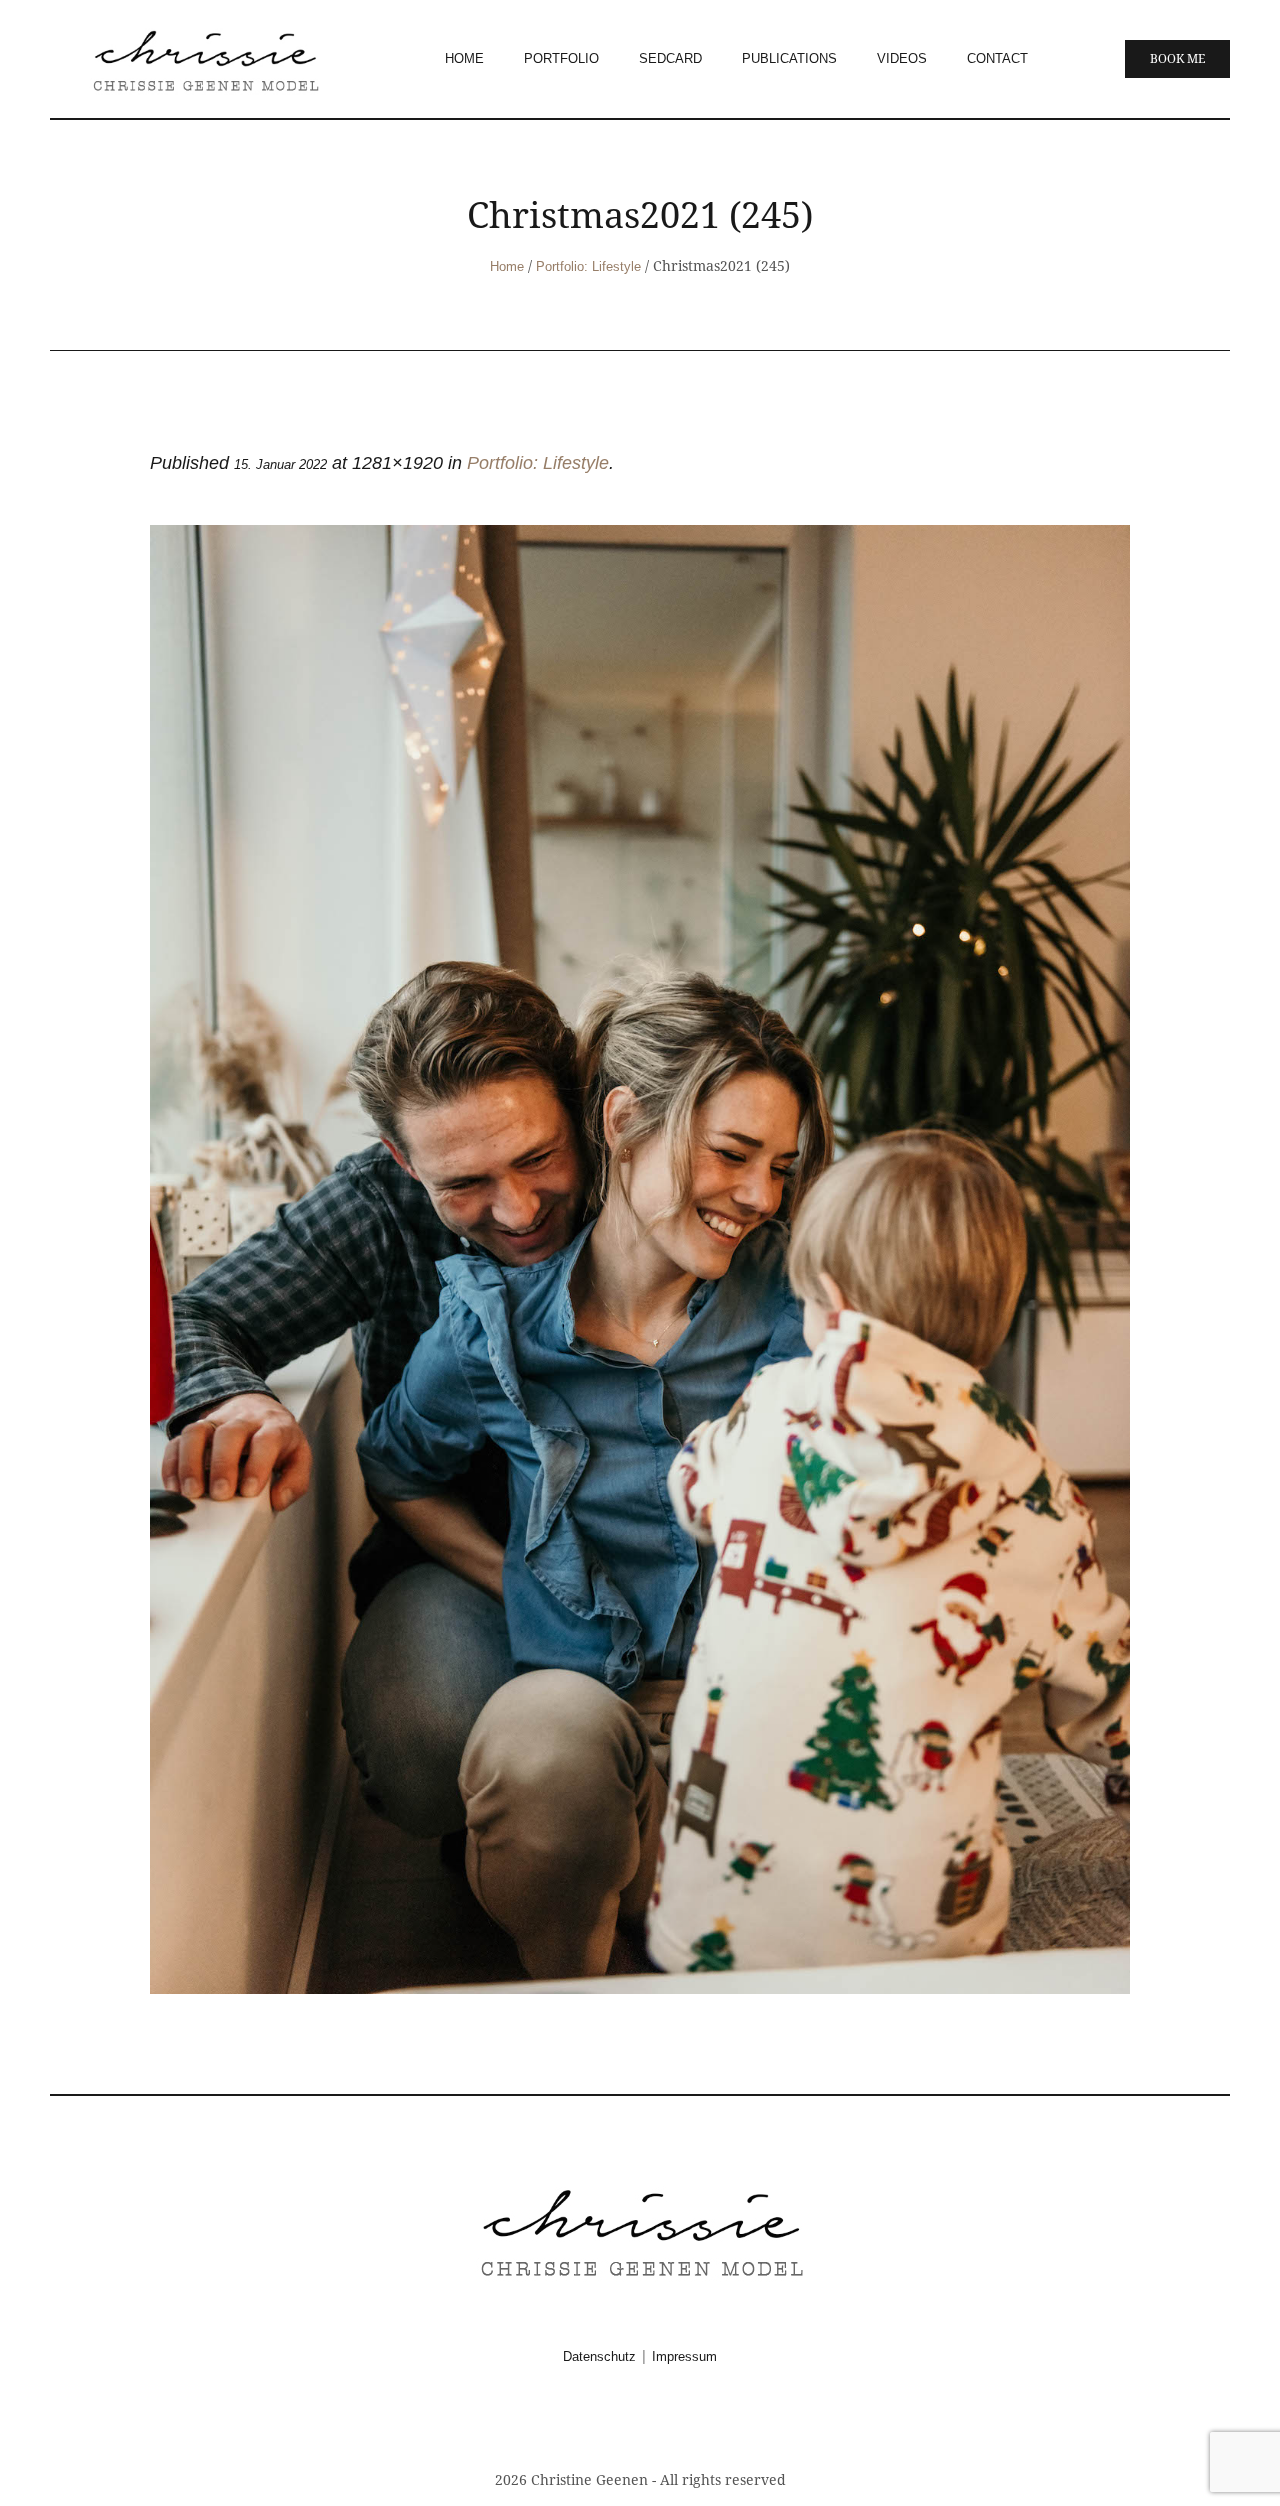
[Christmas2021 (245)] (640, 1259)
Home (507, 266)
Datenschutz (599, 2356)
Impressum (684, 2356)
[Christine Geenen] (640, 2230)
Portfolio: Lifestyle (588, 266)
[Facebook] (616, 2424)
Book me (1177, 59)
